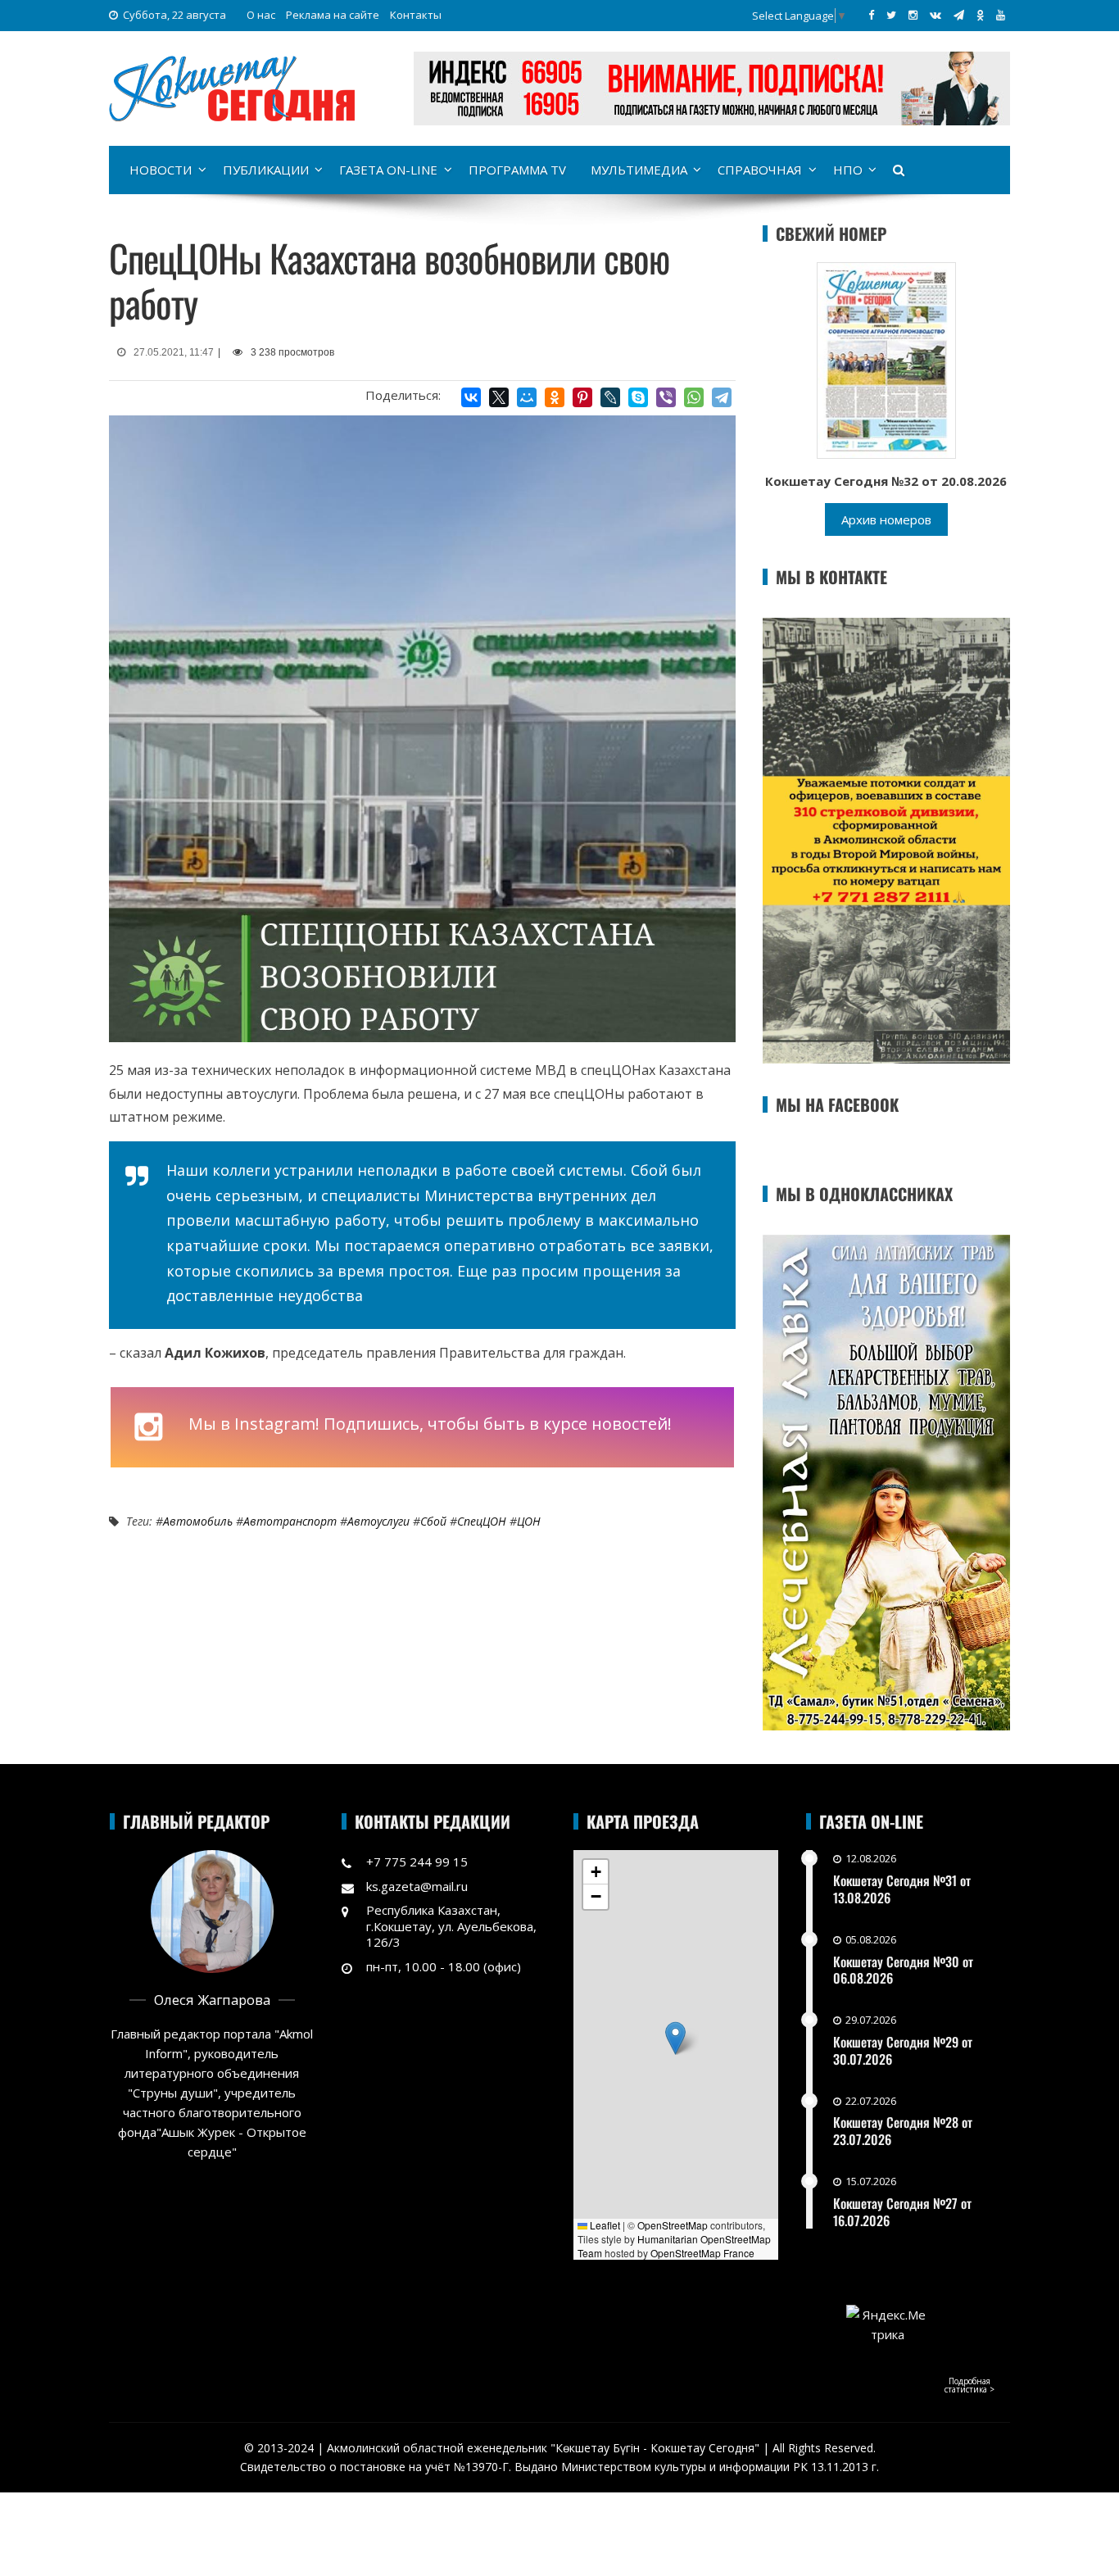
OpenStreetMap (673, 2225)
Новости (161, 170)
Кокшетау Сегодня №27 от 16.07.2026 (902, 2212)
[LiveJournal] (610, 397)
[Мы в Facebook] (871, 15)
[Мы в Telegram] (959, 15)
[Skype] (638, 397)
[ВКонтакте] (471, 397)
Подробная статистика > (969, 2385)
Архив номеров (886, 519)
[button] (675, 2038)
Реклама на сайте (333, 15)
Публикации (266, 170)
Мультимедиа (639, 170)
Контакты (416, 15)
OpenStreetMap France (702, 2253)
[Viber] (666, 397)
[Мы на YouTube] (1001, 15)
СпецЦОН (482, 1521)
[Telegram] (722, 397)
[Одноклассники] (555, 397)
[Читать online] (886, 359)
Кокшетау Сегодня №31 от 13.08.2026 (902, 1889)
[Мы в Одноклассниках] (980, 15)
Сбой (433, 1521)
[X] (499, 397)
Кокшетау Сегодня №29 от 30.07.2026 (903, 2050)
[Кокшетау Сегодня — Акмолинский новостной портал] (232, 87)
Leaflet (604, 2225)
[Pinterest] (582, 397)
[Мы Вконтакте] (936, 15)
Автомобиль (198, 1521)
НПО (848, 170)
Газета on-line (388, 170)
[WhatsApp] (694, 397)
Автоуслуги (378, 1521)
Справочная (760, 170)
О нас (261, 15)
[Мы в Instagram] (913, 15)
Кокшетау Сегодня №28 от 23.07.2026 (903, 2131)
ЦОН (529, 1521)
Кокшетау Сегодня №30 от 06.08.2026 (903, 1970)
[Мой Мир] (527, 397)
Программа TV (517, 170)
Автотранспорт (290, 1521)
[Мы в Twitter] (891, 15)
